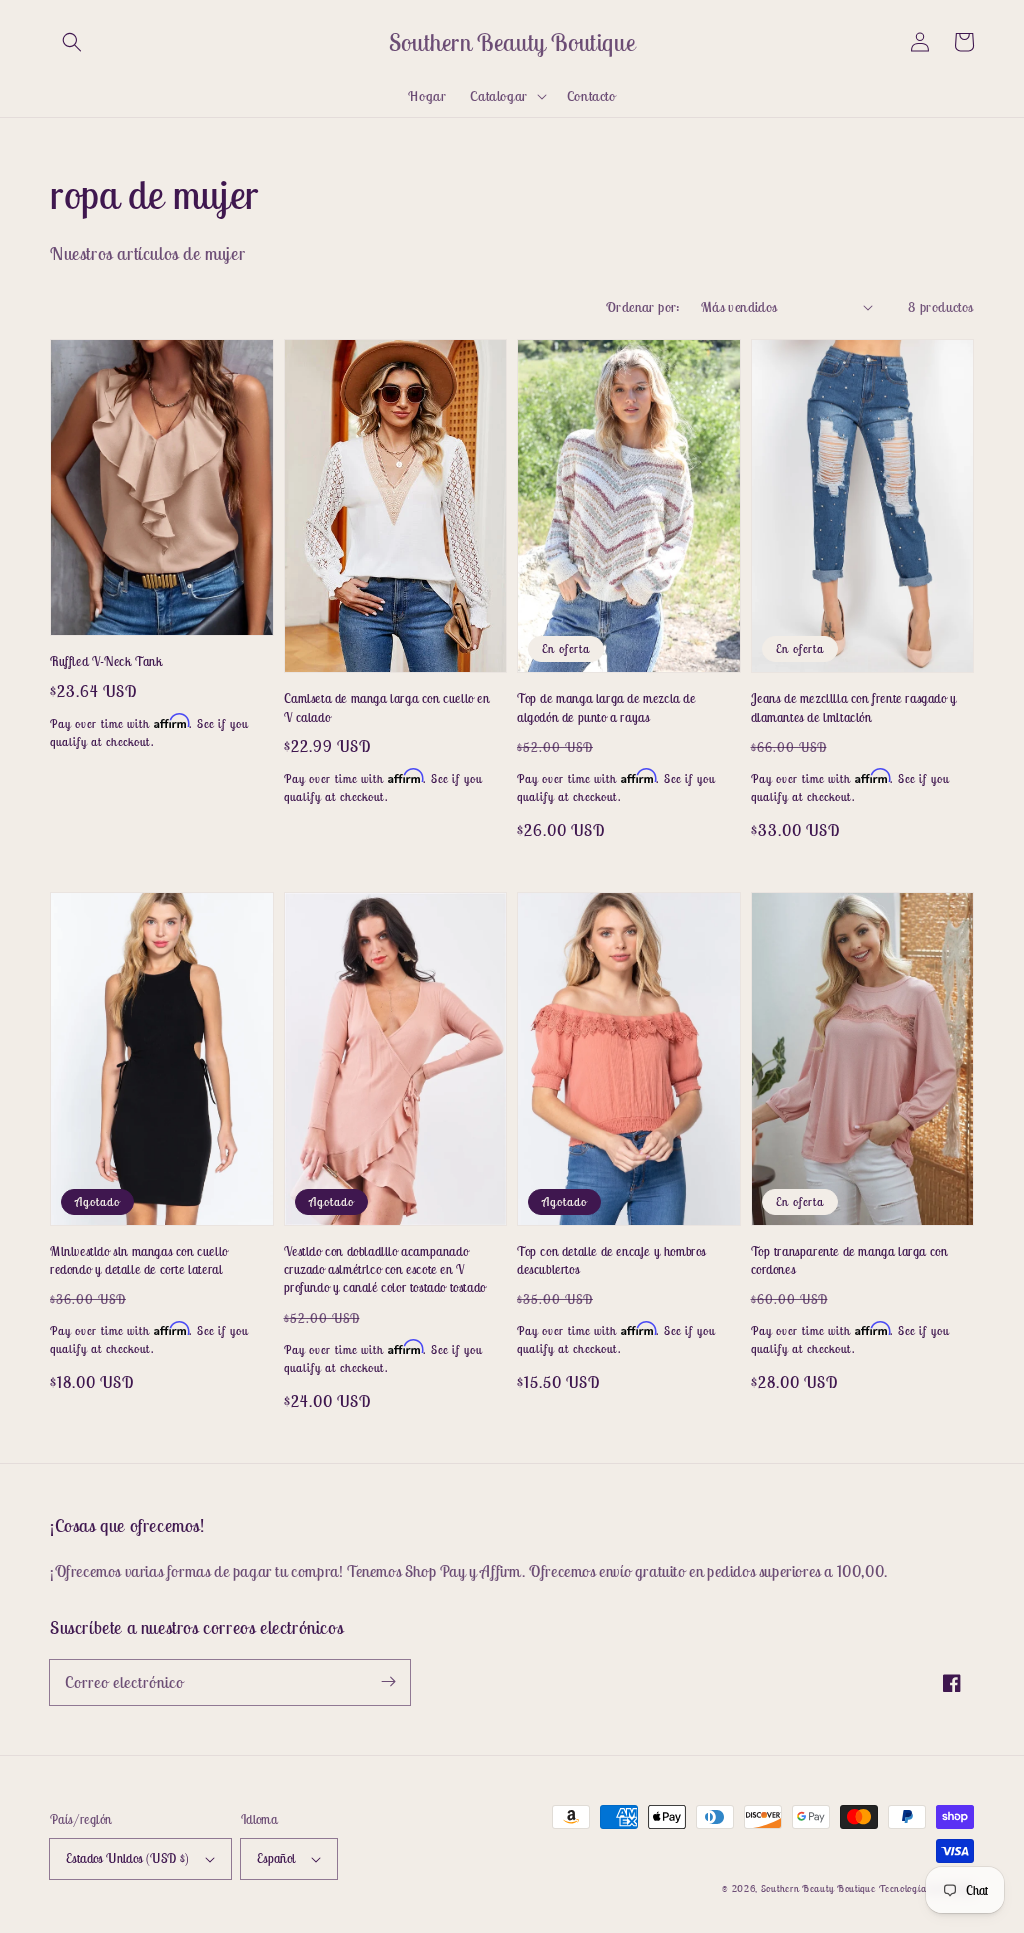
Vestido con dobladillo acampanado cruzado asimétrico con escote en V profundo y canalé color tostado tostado (385, 1269)
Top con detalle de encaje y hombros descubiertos (611, 1260)
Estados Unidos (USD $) (128, 1858)
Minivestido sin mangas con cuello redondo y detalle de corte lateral (139, 1260)
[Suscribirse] (388, 1682)
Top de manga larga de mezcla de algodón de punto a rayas (606, 707)
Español (276, 1858)
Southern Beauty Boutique (818, 1888)
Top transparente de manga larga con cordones (849, 1260)
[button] (72, 42)
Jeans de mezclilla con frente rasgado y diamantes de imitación (854, 707)
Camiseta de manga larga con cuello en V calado (387, 707)
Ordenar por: (643, 307)
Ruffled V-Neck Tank (106, 661)
